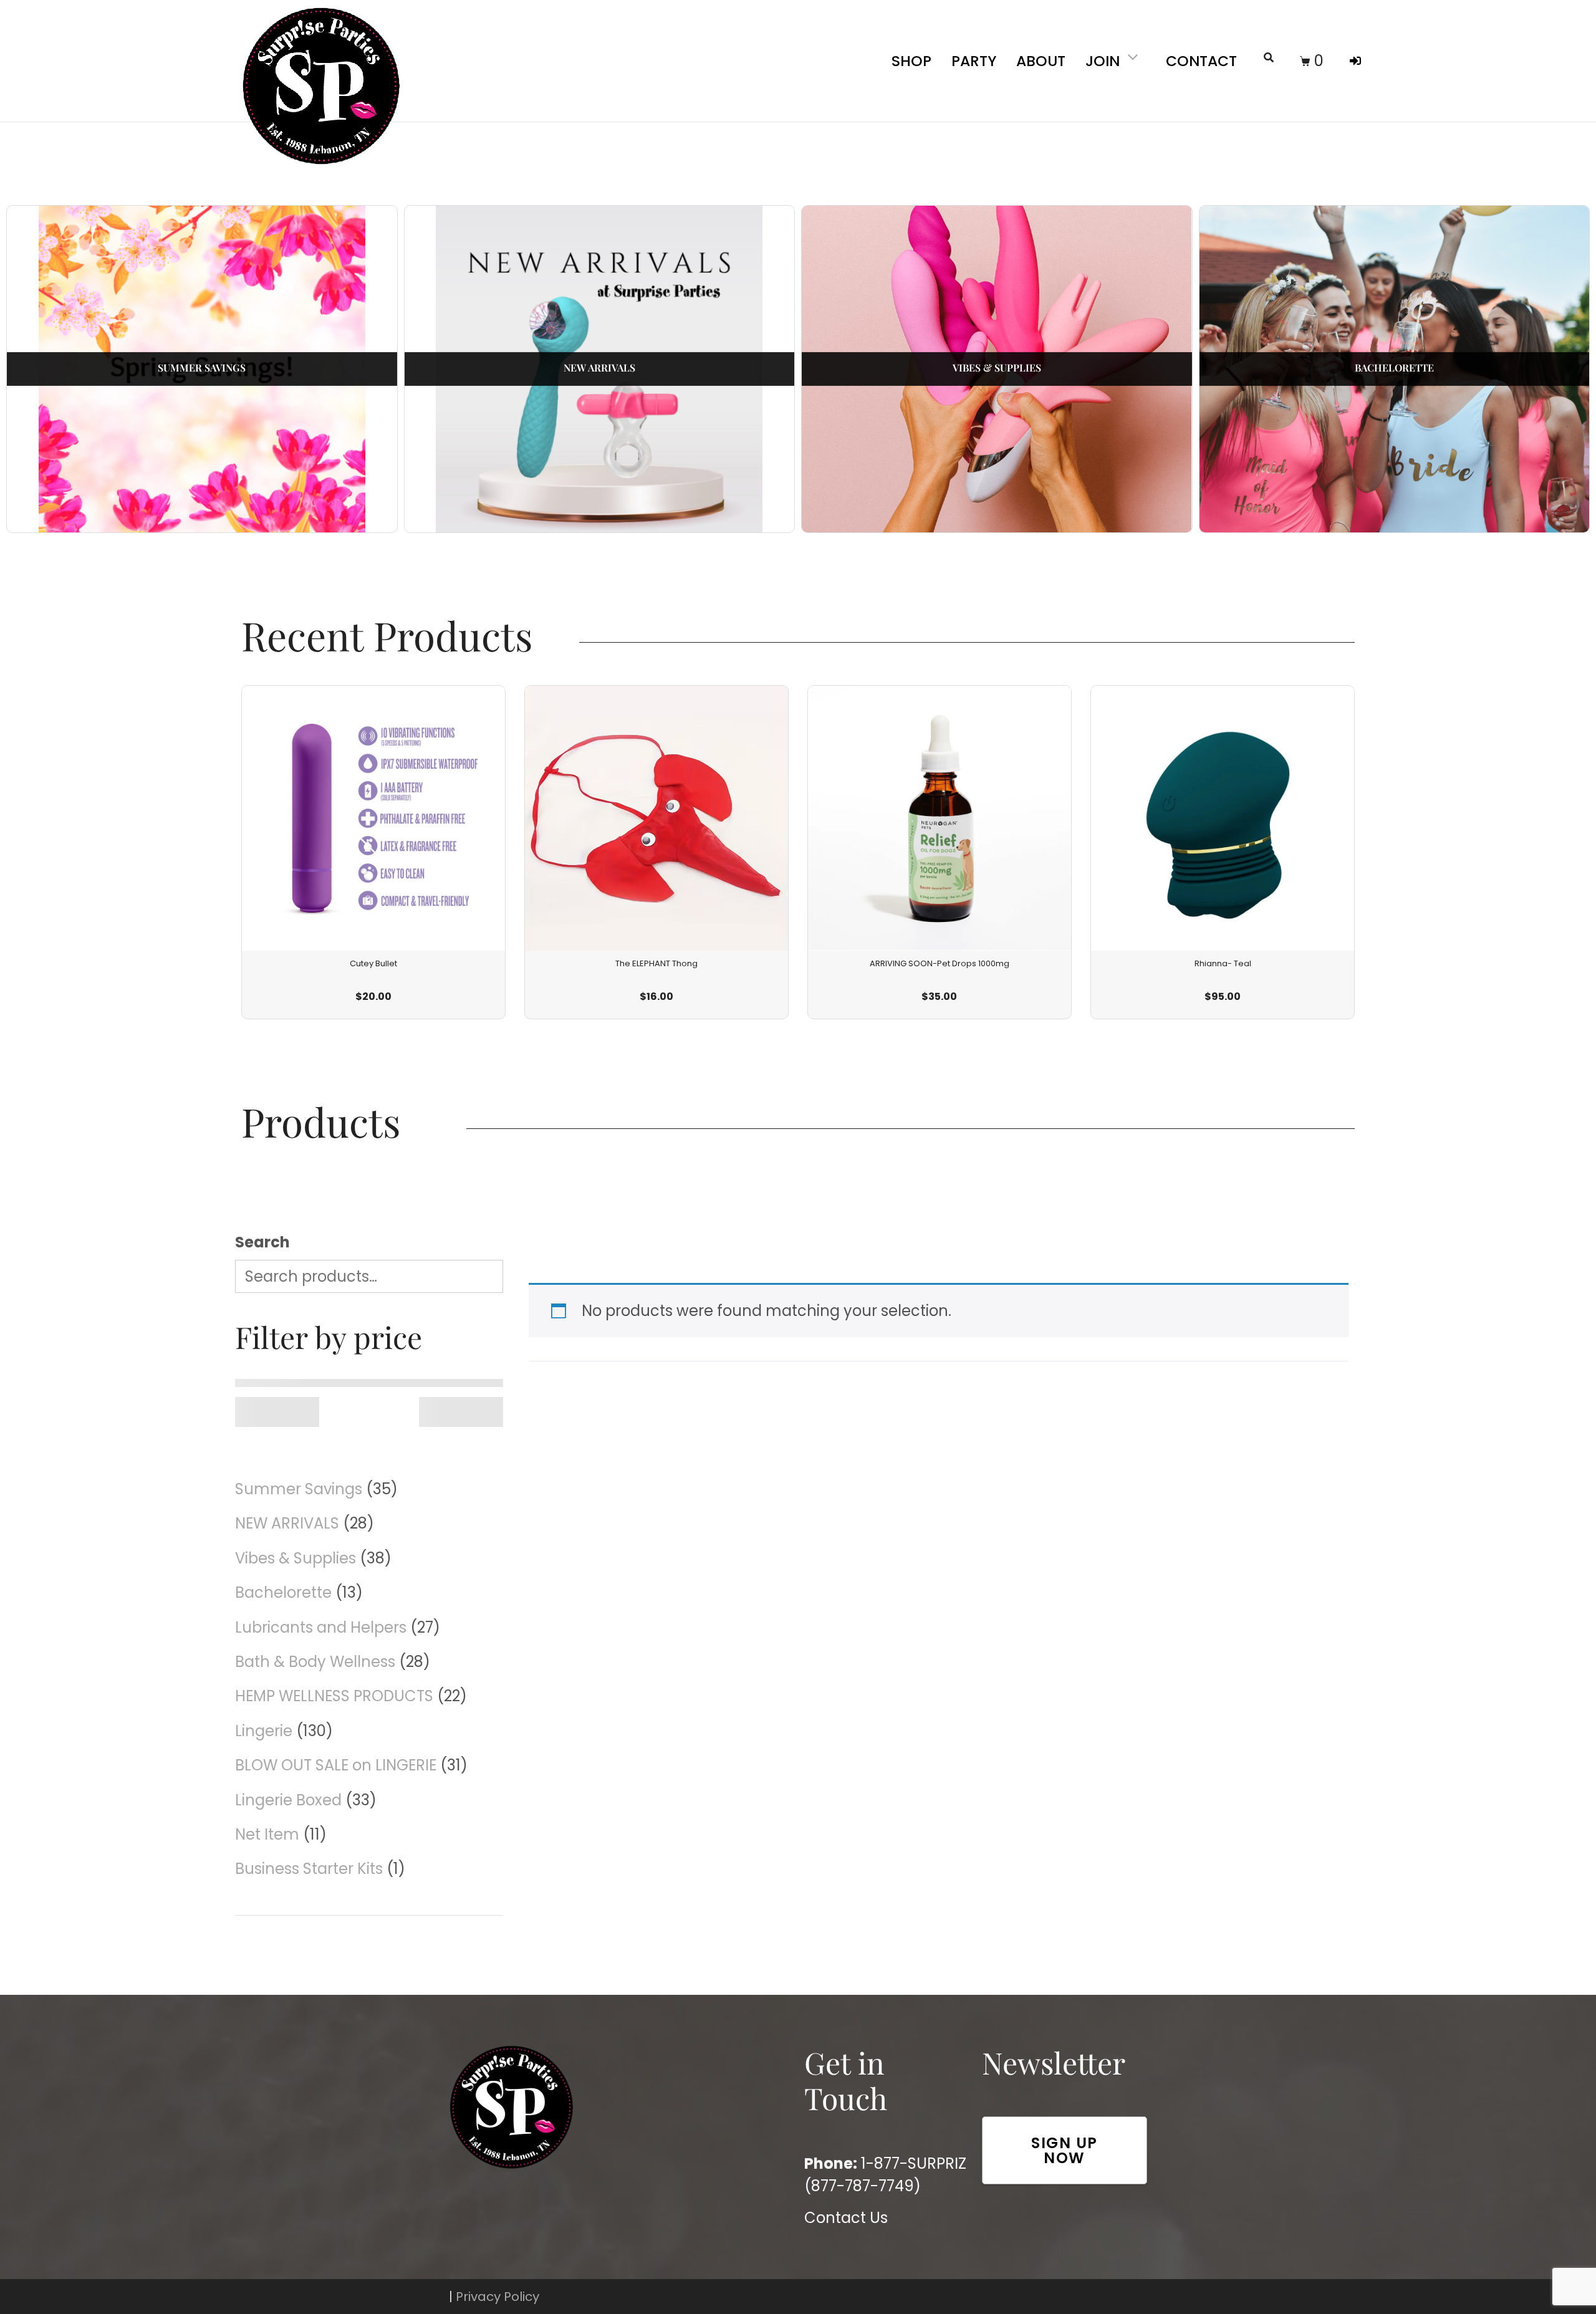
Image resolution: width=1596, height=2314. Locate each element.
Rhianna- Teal (1223, 963)
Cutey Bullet (373, 963)
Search (262, 1242)
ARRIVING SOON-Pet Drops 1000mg (940, 963)
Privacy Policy (498, 2297)
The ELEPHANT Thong (656, 963)
